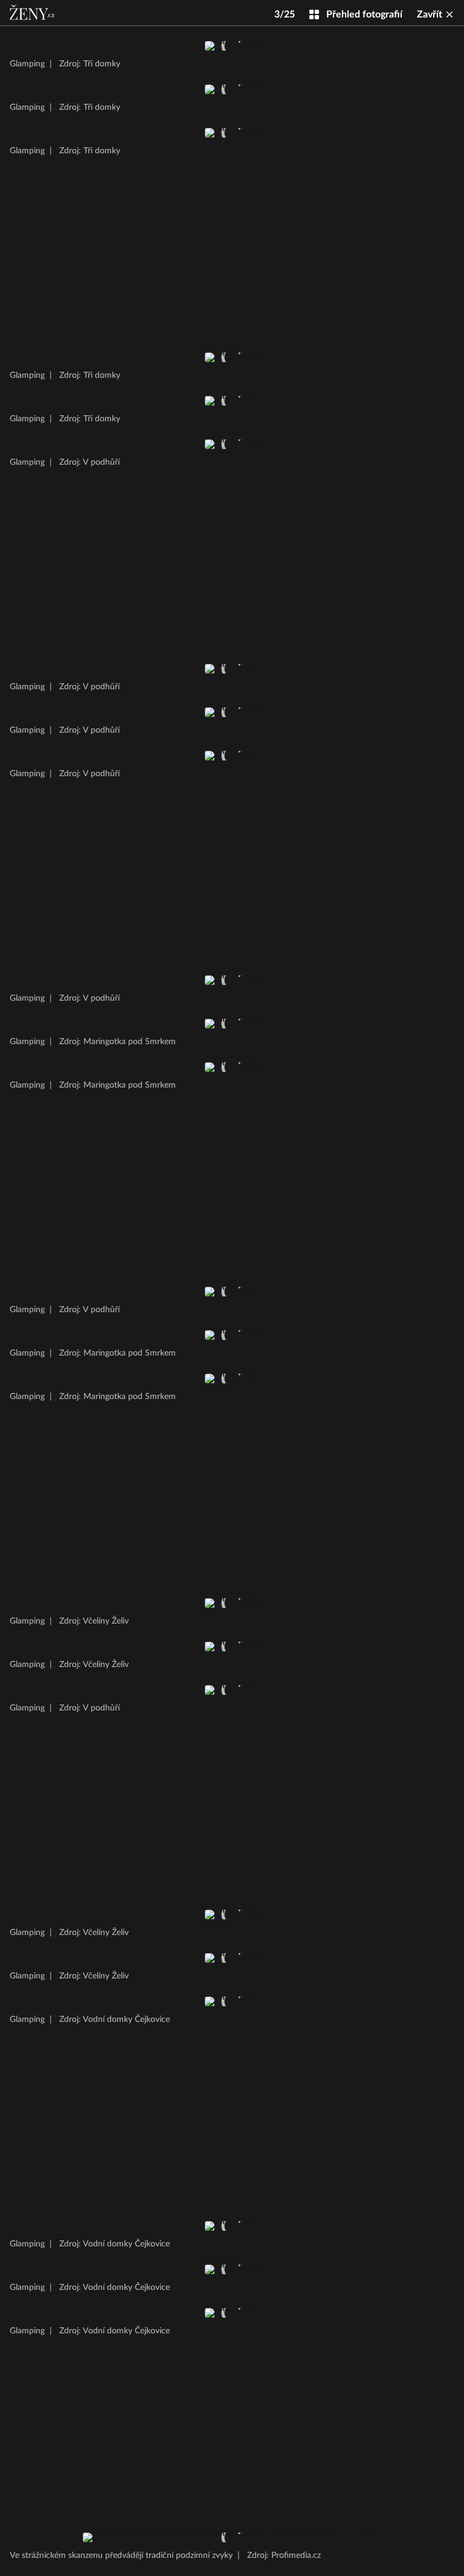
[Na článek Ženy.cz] (33, 13)
